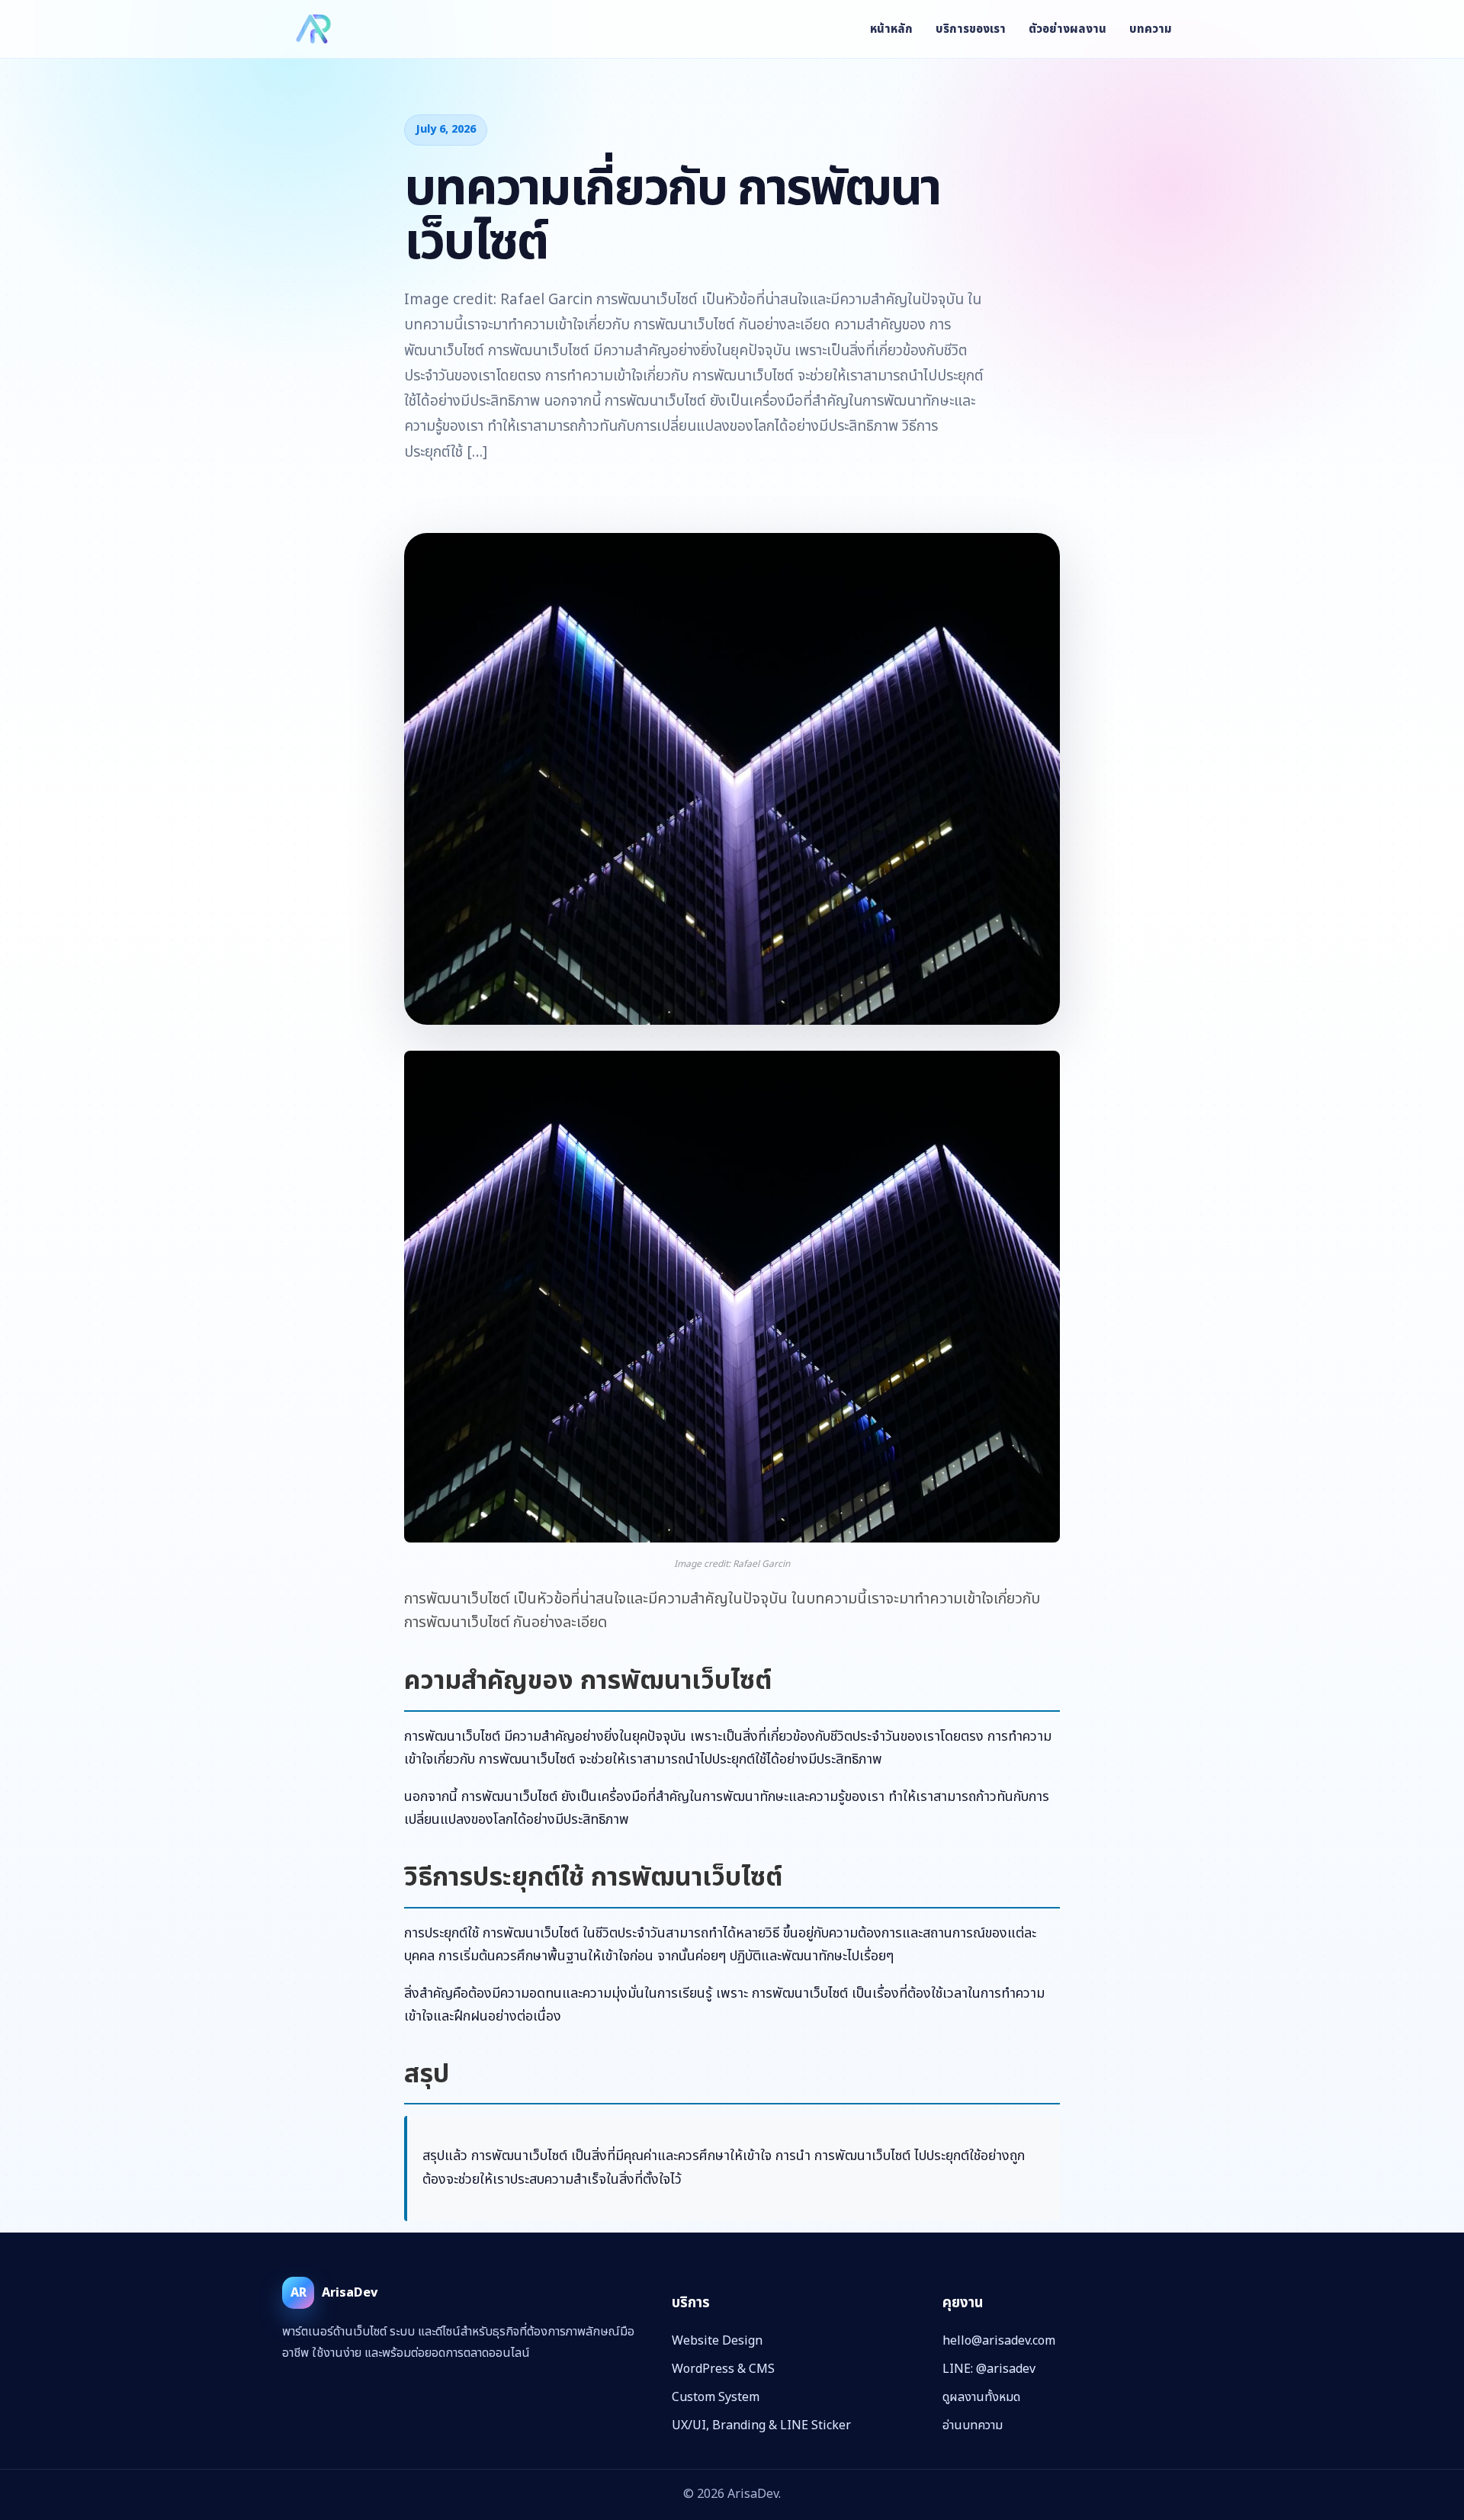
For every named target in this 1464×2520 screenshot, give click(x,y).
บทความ (1151, 29)
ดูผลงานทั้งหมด (981, 2397)
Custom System (716, 2397)
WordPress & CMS (723, 2369)
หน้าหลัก (891, 29)
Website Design (717, 2341)
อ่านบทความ (973, 2425)
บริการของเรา (971, 29)
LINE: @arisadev (989, 2369)
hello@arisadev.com (999, 2341)
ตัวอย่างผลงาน (1067, 29)
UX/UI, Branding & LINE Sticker (761, 2425)
